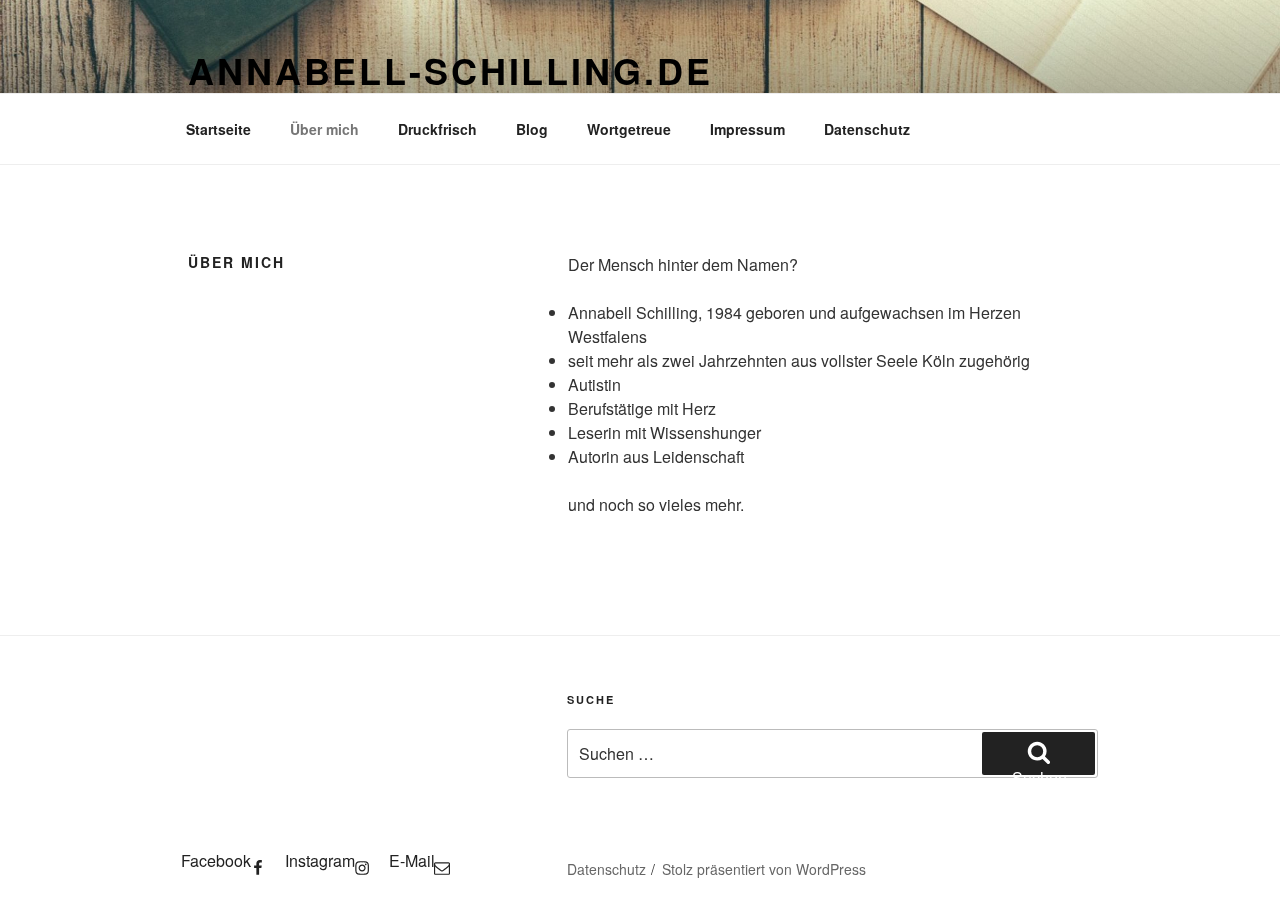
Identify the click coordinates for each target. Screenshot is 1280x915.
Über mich (324, 129)
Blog (532, 129)
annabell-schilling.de (450, 70)
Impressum (747, 129)
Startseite (218, 129)
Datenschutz (867, 129)
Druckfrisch (437, 129)
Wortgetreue (629, 129)
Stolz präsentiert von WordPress (764, 869)
